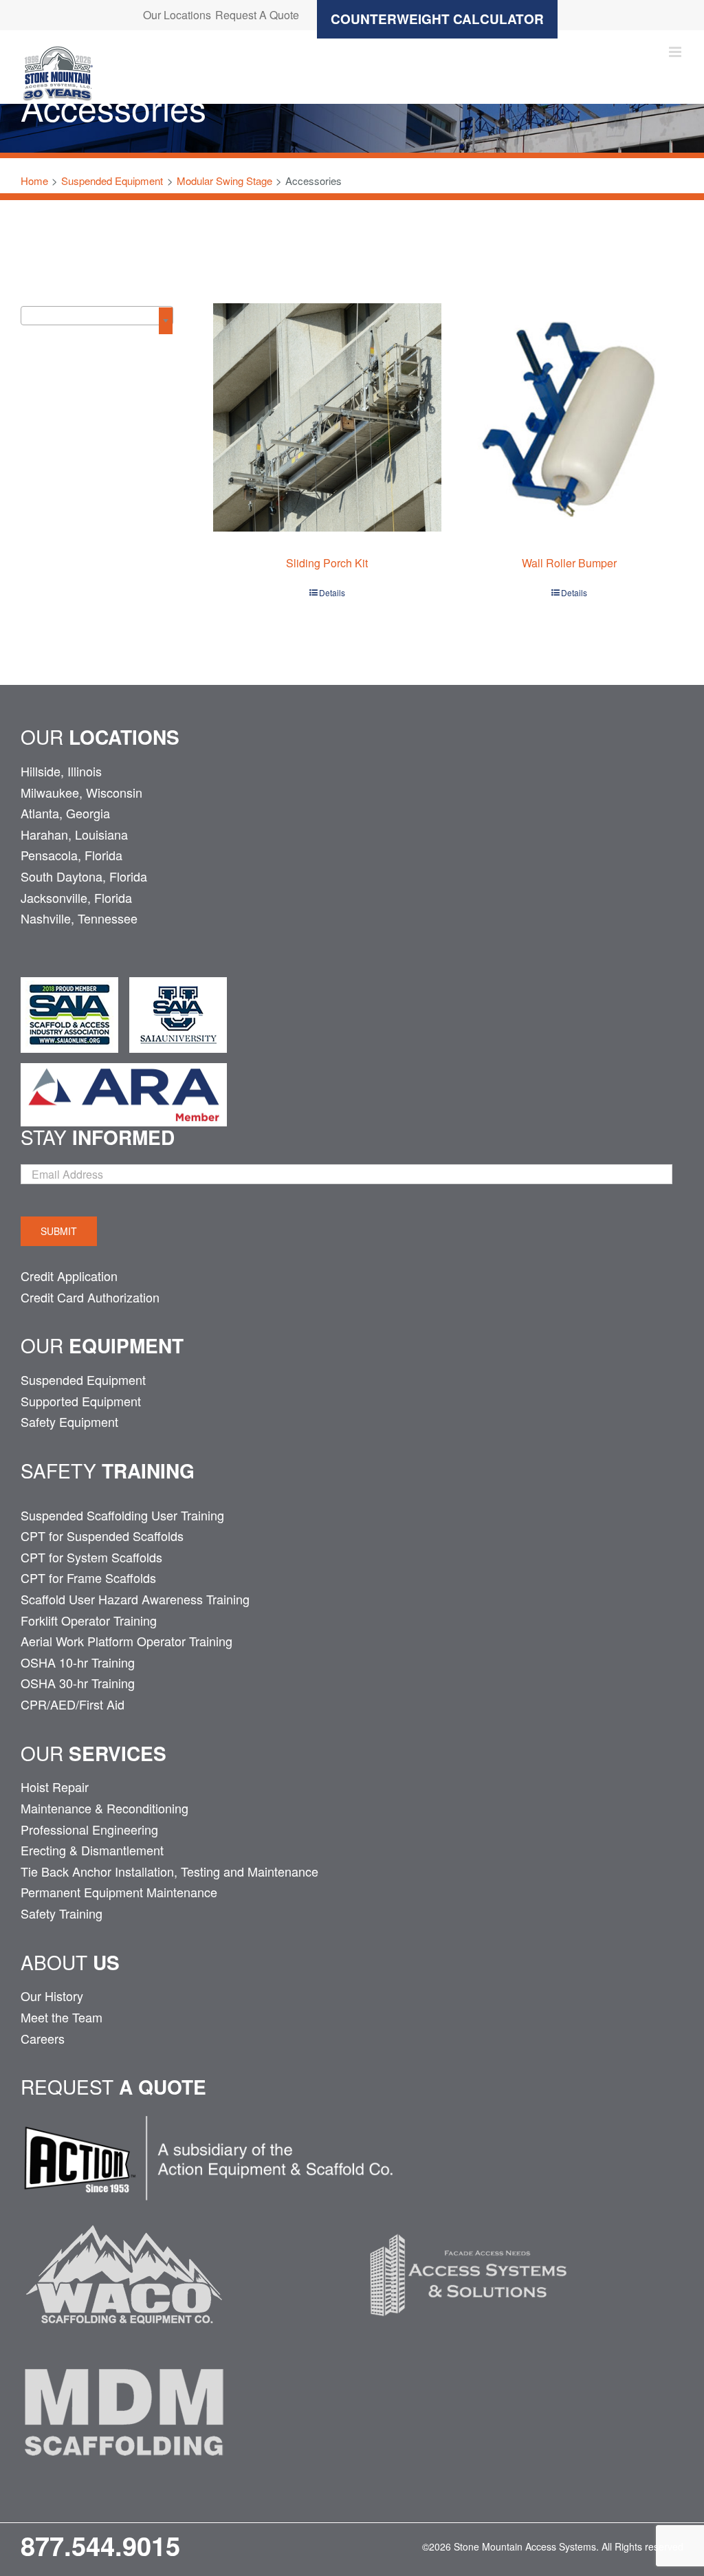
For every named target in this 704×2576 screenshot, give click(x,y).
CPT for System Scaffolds (91, 1557)
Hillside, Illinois (61, 771)
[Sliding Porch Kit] (327, 417)
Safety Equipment (69, 1421)
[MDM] (124, 2350)
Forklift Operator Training (89, 1620)
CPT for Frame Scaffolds (88, 1578)
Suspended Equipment (83, 1379)
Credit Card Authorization (90, 1297)
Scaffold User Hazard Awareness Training (135, 1599)
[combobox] (97, 316)
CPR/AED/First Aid (73, 1704)
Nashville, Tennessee (79, 918)
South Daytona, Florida (84, 876)
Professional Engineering (89, 1829)
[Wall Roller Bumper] (569, 417)
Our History (52, 1996)
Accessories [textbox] (68, 319)
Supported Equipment (81, 1401)
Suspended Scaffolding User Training (122, 1515)
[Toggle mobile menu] (676, 52)
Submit (59, 1231)
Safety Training (62, 1913)
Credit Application (69, 1276)
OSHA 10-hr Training (78, 1662)
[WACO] (124, 2213)
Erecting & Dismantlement (92, 1850)
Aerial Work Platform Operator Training (126, 1641)
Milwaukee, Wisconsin (81, 792)
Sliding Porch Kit (327, 563)
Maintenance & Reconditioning (104, 1808)
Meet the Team (62, 2017)
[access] (468, 2213)
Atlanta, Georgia (65, 813)
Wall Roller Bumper (569, 563)
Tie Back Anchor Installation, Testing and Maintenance (169, 1871)
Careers (43, 2038)
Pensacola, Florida (71, 855)
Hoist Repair (55, 1787)
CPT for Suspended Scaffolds (102, 1536)
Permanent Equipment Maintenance (119, 1892)
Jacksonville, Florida (76, 897)
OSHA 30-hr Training (78, 1683)
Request (113, 2086)
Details (332, 592)
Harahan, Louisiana (74, 834)
